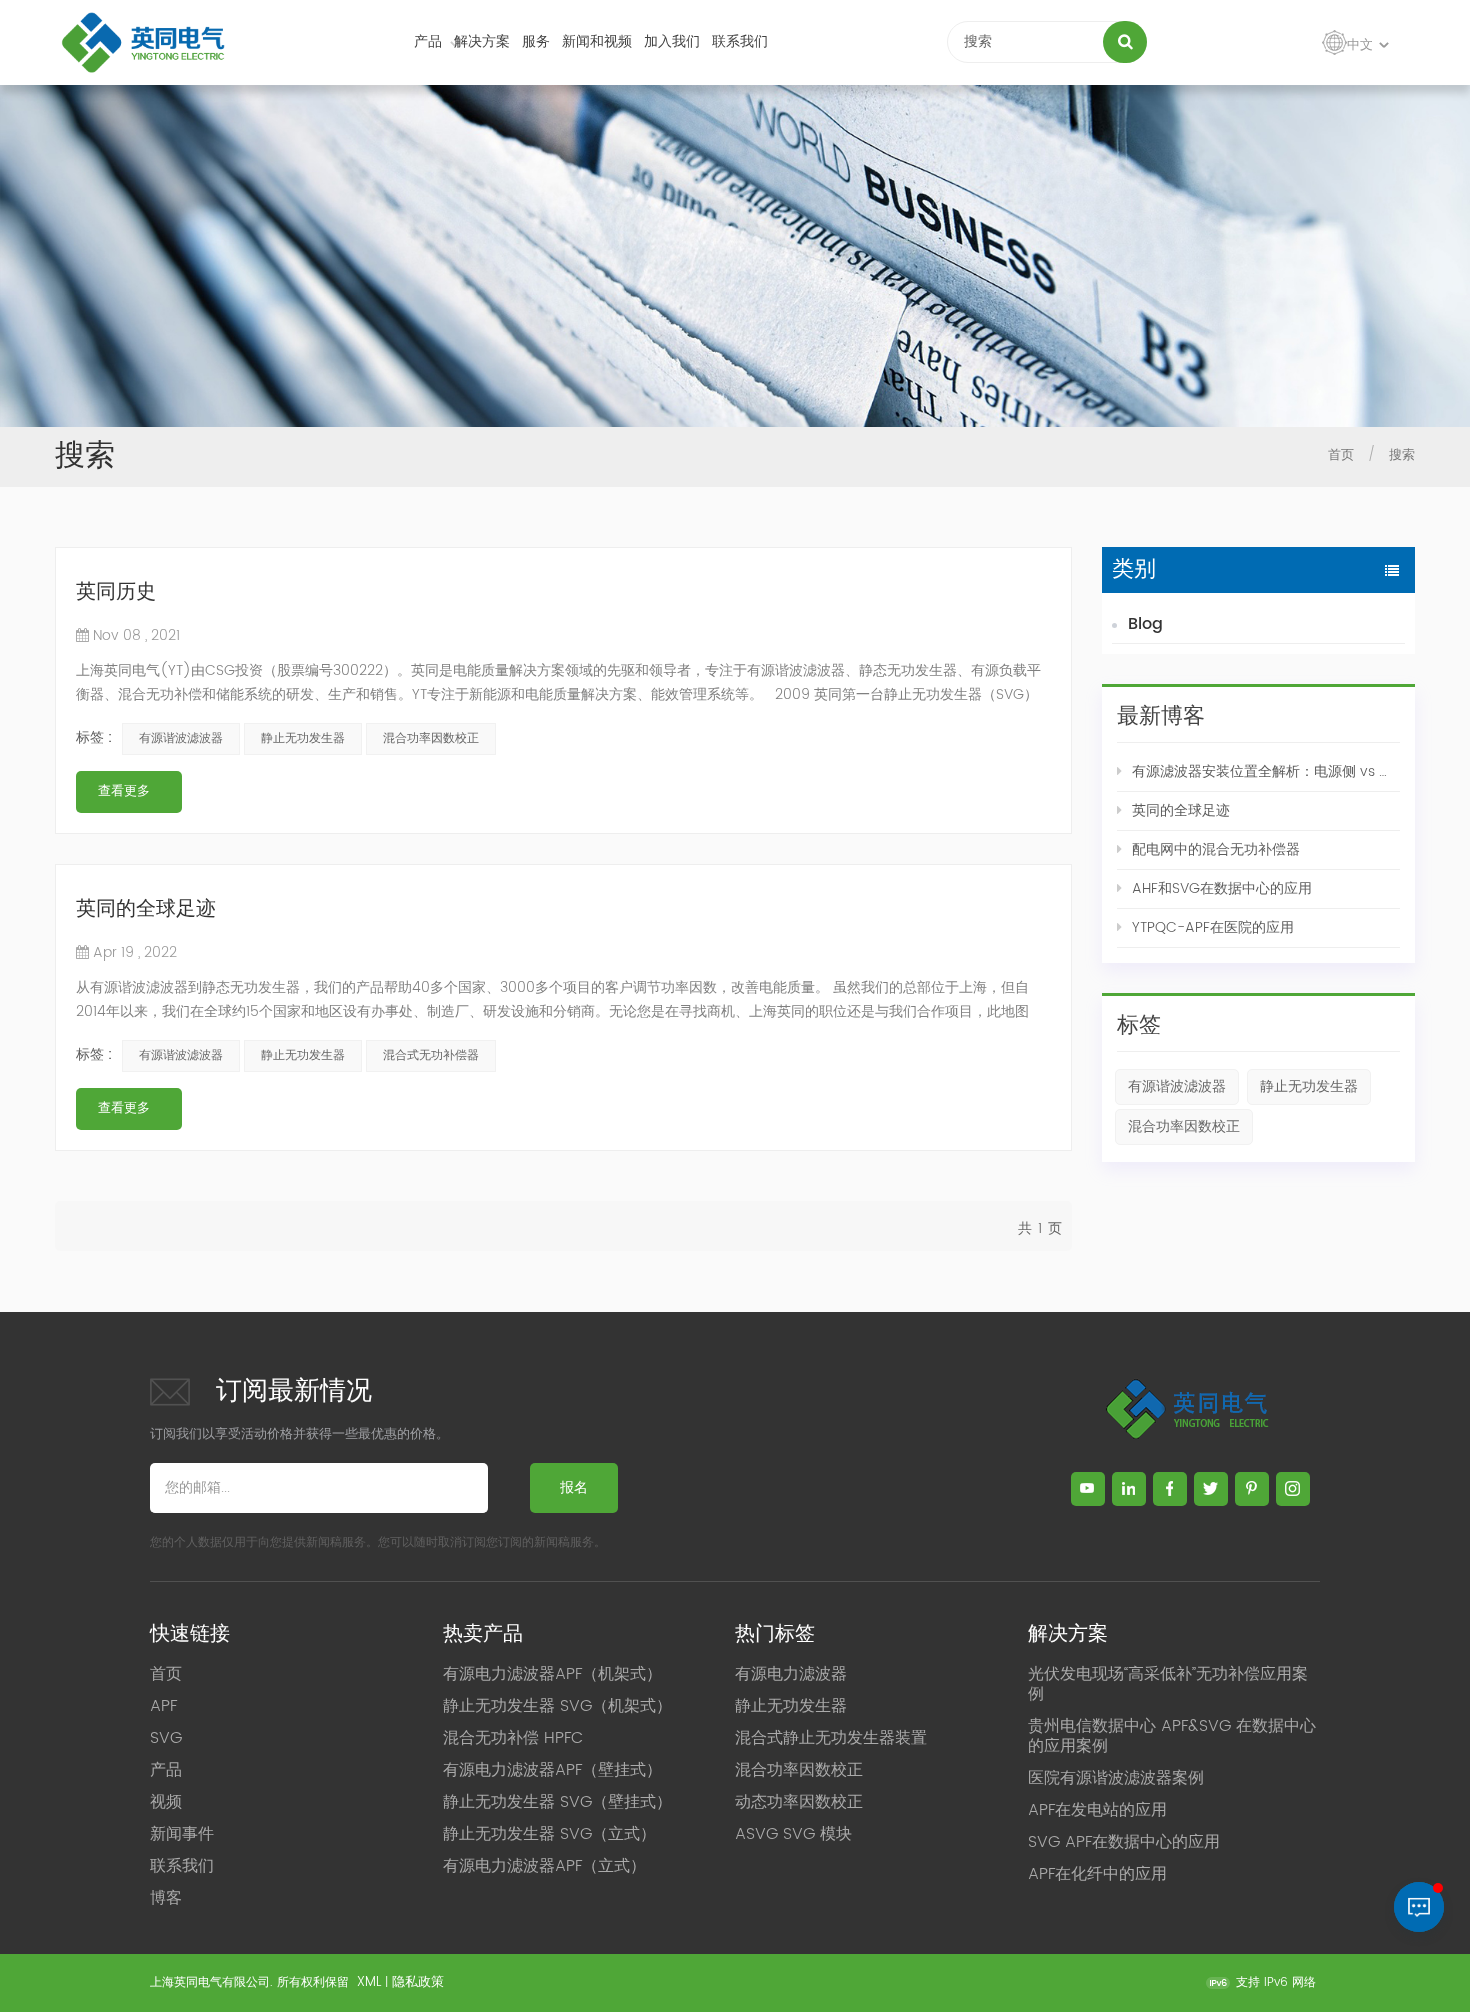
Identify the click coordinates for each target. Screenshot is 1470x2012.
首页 (1341, 455)
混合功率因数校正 (1184, 1126)
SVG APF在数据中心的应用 (1124, 1842)
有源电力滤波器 (791, 1674)
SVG (166, 1738)
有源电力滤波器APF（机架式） (552, 1674)
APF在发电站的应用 (1097, 1810)
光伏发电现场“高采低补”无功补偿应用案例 (1168, 1684)
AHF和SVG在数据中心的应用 (1222, 888)
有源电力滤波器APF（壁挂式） (552, 1770)
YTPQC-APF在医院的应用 (1213, 927)
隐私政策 (418, 1982)
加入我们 (672, 41)
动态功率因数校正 (799, 1802)
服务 (536, 41)
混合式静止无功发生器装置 (831, 1738)
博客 (166, 1898)
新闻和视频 (597, 41)
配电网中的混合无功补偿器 (1216, 849)
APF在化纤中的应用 (1097, 1874)
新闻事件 (182, 1834)
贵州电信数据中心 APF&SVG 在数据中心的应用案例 (1172, 1736)
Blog (1145, 624)
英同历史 (116, 593)
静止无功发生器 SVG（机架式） (557, 1706)
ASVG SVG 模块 (793, 1834)
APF (163, 1706)
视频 (166, 1802)
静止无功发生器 (1309, 1086)
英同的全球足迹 (1181, 810)
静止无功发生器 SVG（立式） (549, 1834)
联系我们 (740, 41)
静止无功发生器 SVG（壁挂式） (557, 1802)
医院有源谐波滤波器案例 (1116, 1778)
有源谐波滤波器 (1177, 1086)
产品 (428, 41)
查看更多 (124, 791)
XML (369, 1982)
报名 (574, 1487)
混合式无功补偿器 (431, 1055)
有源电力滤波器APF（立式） (544, 1866)
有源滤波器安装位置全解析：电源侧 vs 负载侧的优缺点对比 (1266, 771)
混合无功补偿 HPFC (513, 1738)
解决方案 (482, 41)
